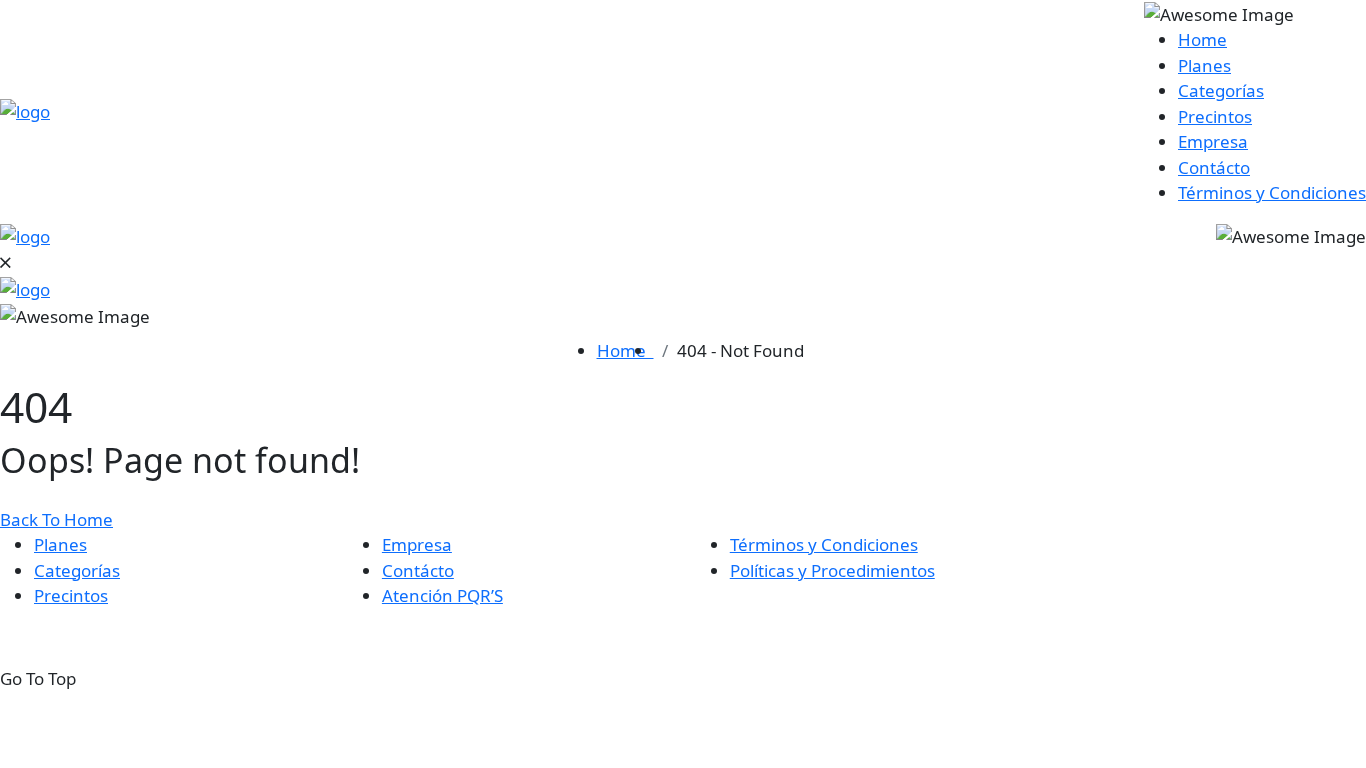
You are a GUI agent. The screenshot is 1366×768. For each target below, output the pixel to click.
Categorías (1221, 90)
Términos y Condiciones (1272, 192)
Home (1202, 39)
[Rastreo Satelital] (25, 110)
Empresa (1213, 141)
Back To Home (56, 519)
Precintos (1215, 116)
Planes (1204, 65)
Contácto (1214, 167)
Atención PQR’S (442, 595)
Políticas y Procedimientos (832, 570)
